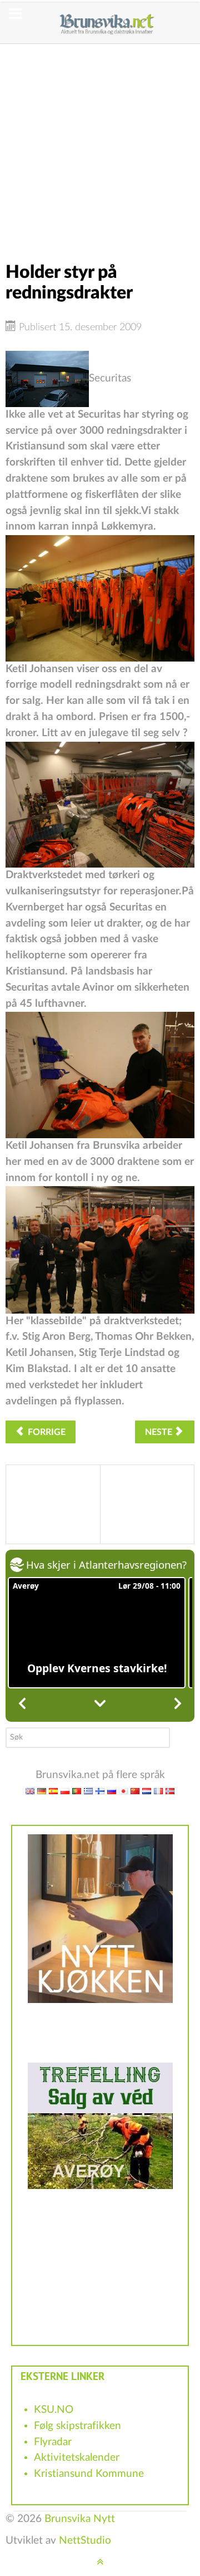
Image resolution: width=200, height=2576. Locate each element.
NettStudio (85, 2541)
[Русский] (112, 1791)
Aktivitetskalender (77, 2458)
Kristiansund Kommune (89, 2474)
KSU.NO (54, 2410)
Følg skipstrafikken (77, 2426)
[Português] (77, 1791)
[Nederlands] (147, 1791)
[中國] (135, 1791)
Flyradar (53, 2442)
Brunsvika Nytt (80, 2519)
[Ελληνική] (88, 1791)
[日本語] (123, 1791)
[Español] (53, 1791)
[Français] (158, 1791)
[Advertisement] (100, 144)
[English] (30, 1791)
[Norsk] (170, 1791)
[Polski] (65, 1791)
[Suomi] (100, 1791)
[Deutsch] (42, 1791)
